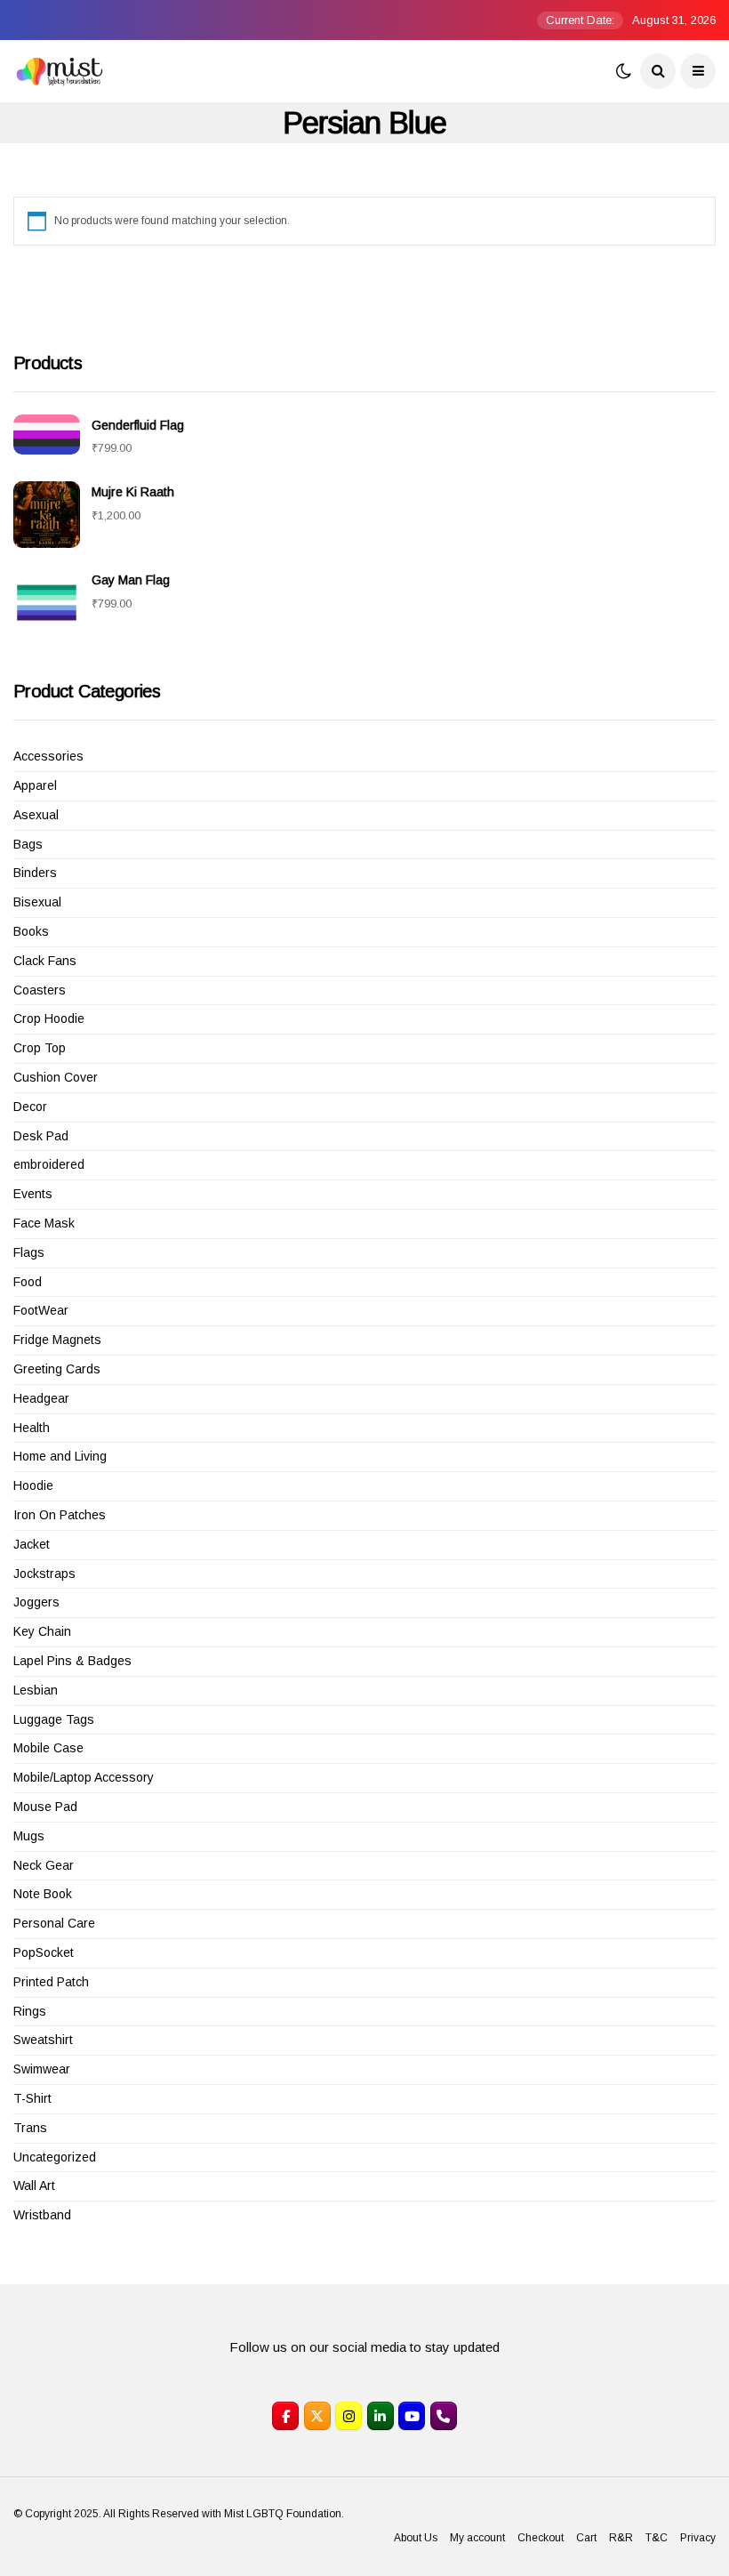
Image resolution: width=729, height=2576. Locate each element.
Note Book (43, 1894)
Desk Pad (41, 1136)
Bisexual (37, 902)
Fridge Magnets (57, 1340)
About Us (416, 2538)
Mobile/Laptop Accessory (84, 1777)
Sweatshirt (43, 2040)
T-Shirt (32, 2098)
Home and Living (60, 1456)
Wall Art (34, 2186)
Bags (28, 844)
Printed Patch (51, 1982)
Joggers (36, 1602)
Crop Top (40, 1048)
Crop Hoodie (49, 1018)
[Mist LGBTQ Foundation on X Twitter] (317, 2416)
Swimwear (42, 2069)
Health (32, 1428)
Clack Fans (45, 961)
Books (31, 931)
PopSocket (44, 1952)
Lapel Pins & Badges (72, 1661)
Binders (35, 873)
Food (28, 1282)
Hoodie (33, 1485)
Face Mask (44, 1223)
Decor (30, 1107)
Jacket (32, 1544)
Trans (30, 2128)
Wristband (42, 2215)
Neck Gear (44, 1865)
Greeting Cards (57, 1369)
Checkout (541, 2538)
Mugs (29, 1836)
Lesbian (36, 1690)
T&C (657, 2538)
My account (477, 2538)
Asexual (36, 815)
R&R (621, 2538)
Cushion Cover (56, 1077)
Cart (586, 2538)
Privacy (698, 2538)
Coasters (40, 990)
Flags (29, 1252)
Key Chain (42, 1631)
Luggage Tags (54, 1719)
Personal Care (54, 1923)
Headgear (41, 1398)
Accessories (48, 756)
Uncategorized (55, 2157)
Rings (30, 2011)
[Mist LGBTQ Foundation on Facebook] (285, 2416)
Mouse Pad (45, 1807)
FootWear (41, 1310)
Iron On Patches (60, 1515)
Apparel (35, 785)
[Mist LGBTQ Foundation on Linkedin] (381, 2416)
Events (33, 1194)
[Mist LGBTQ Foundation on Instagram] (348, 2416)
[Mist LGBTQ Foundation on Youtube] (412, 2416)
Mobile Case (48, 1748)
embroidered (49, 1164)
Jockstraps (44, 1574)
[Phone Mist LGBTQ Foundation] (444, 2416)
